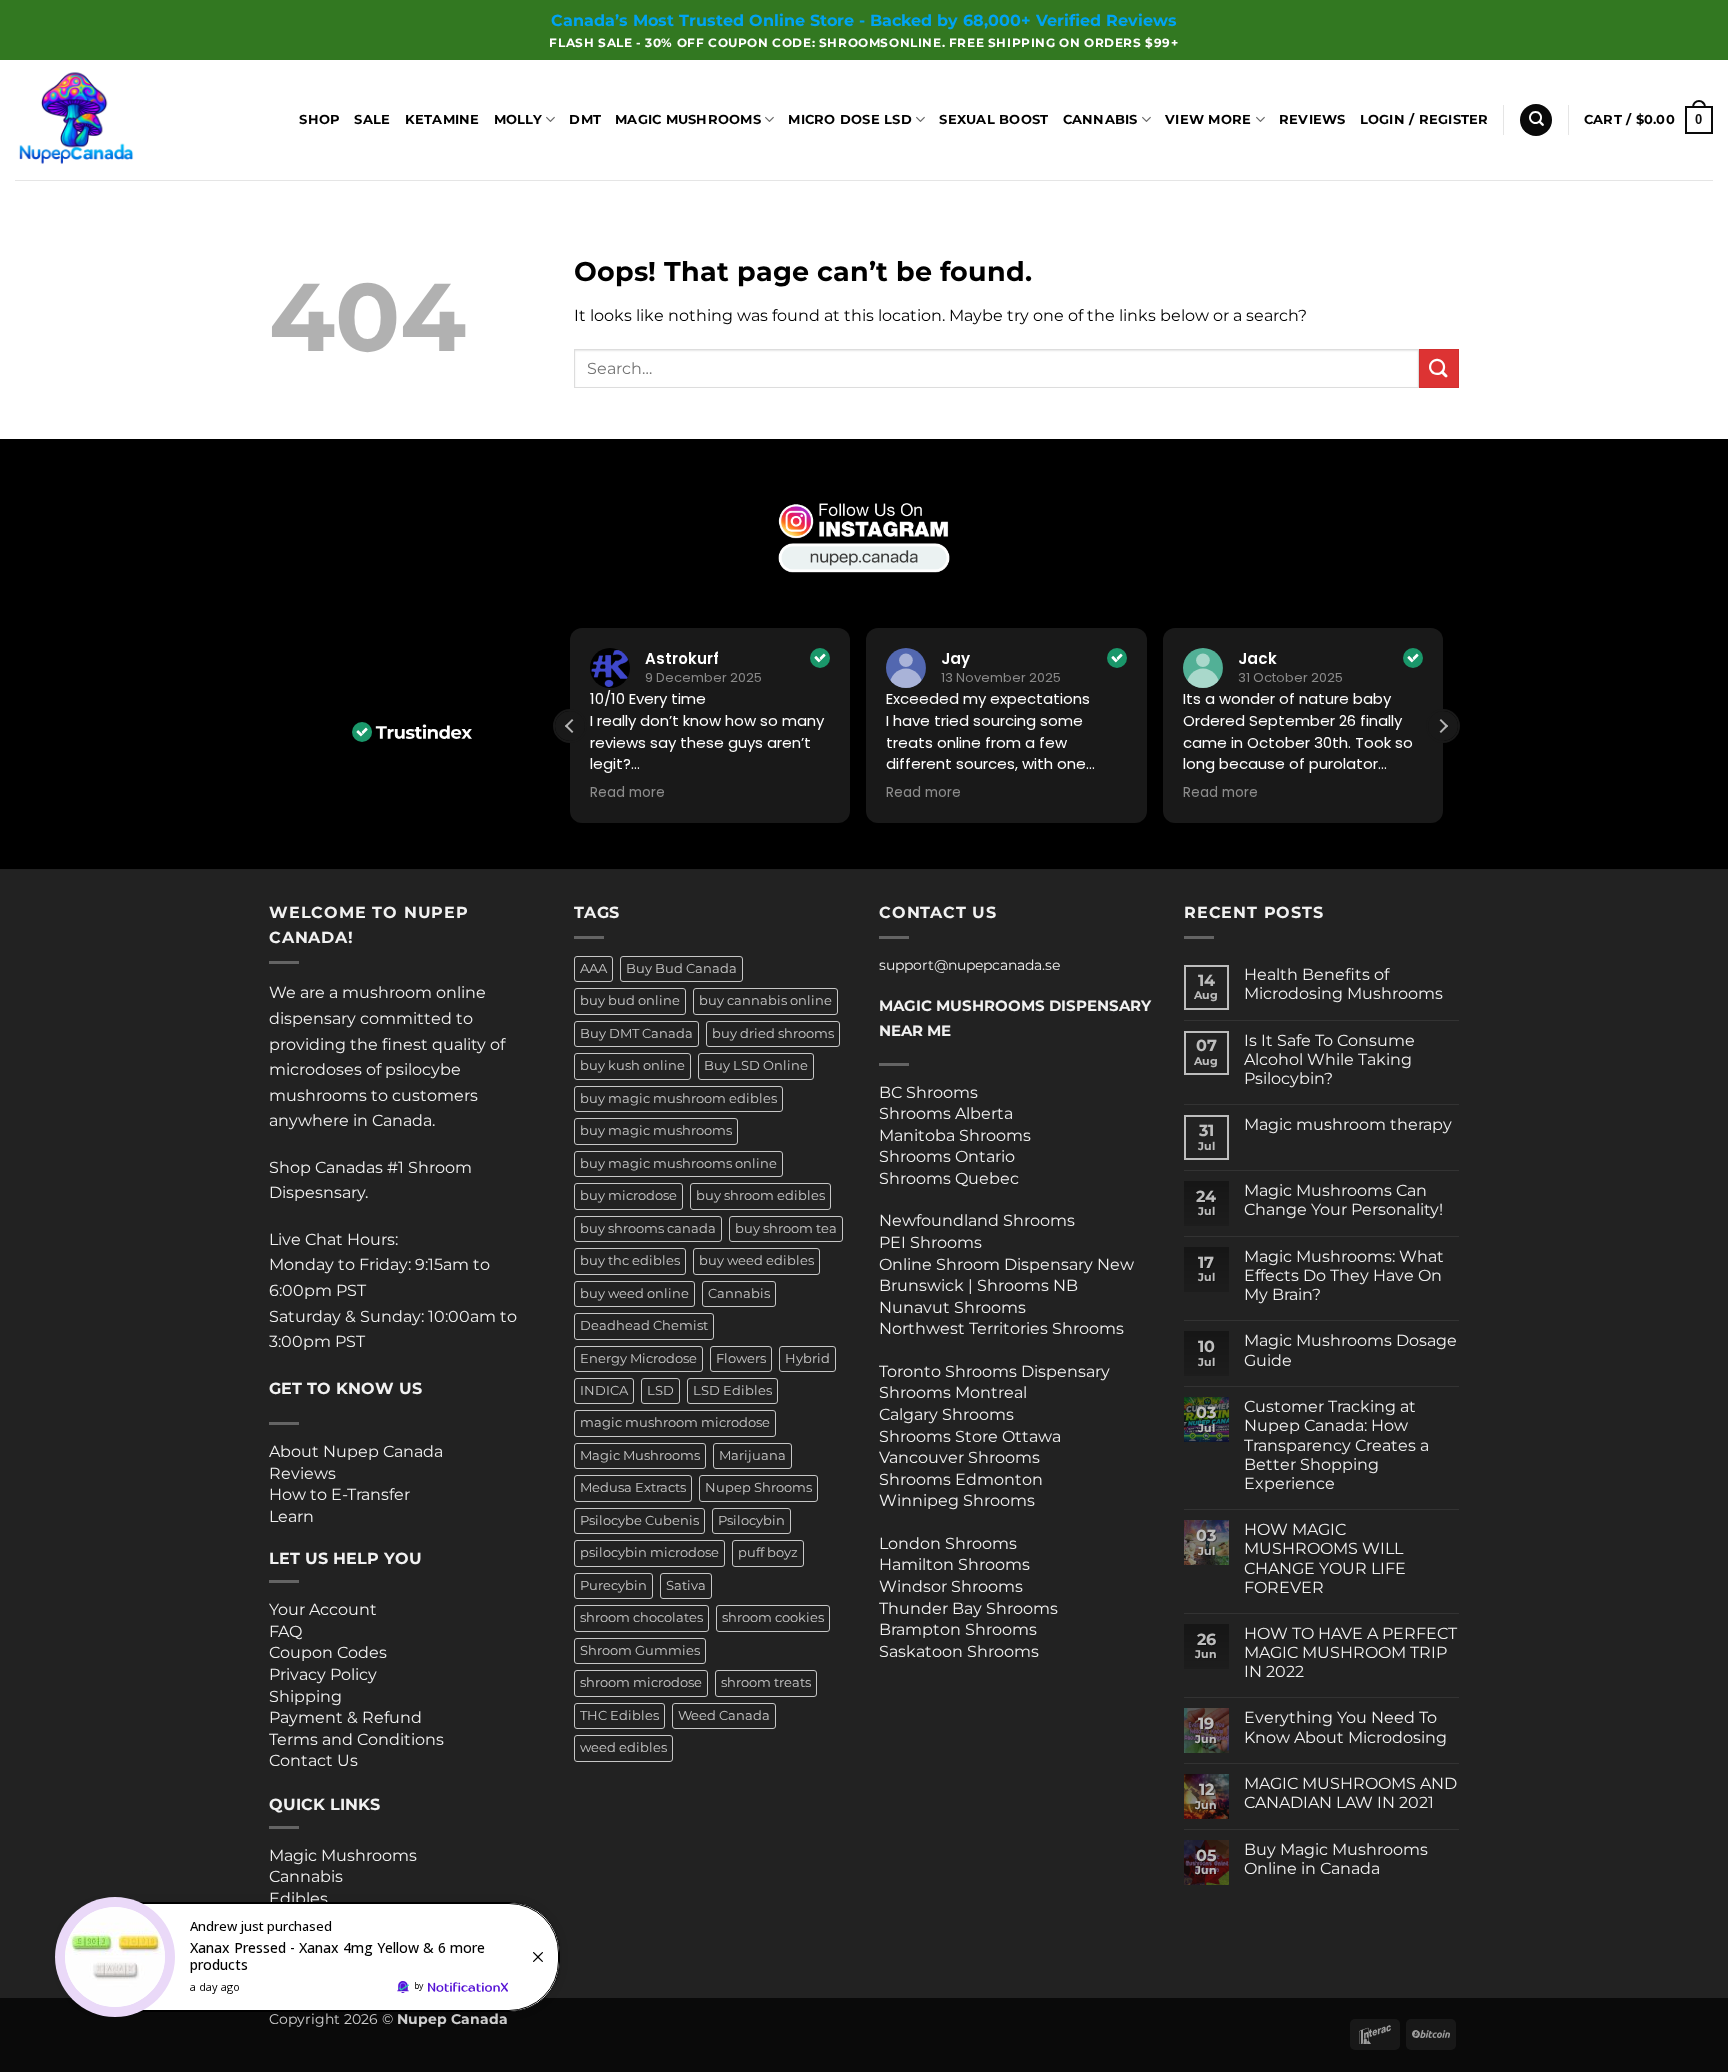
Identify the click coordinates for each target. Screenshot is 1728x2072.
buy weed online (634, 1293)
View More (1208, 119)
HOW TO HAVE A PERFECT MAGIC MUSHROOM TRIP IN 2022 (1350, 1652)
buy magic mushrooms (656, 1130)
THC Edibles (619, 1715)
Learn (291, 1516)
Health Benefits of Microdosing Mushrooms (1343, 984)
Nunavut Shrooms (952, 1307)
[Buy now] (310, 1957)
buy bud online (630, 1000)
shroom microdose (641, 1682)
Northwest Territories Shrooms (1001, 1328)
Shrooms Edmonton (961, 1479)
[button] (1424, 120)
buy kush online (632, 1065)
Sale (372, 119)
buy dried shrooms (773, 1033)
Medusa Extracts (633, 1487)
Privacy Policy (323, 1674)
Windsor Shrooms (951, 1586)
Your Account (323, 1609)
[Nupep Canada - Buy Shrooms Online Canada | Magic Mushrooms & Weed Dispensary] (115, 120)
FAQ (285, 1631)
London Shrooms (948, 1543)
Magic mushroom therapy (1348, 1124)
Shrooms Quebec (949, 1178)
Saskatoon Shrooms (959, 1651)
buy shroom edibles (760, 1195)
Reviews (1312, 119)
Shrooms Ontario (947, 1156)
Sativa (686, 1585)
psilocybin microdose (649, 1552)
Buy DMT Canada (636, 1033)
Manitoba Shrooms (955, 1135)
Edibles (298, 1898)
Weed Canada (724, 1715)
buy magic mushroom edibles (678, 1098)
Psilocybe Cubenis (639, 1520)
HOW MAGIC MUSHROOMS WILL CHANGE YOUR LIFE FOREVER (1325, 1558)
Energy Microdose (638, 1358)
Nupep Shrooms (758, 1487)
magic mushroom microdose (675, 1422)
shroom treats (766, 1682)
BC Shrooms (928, 1092)
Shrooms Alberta (948, 1113)
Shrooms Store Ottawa (970, 1436)
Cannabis (1100, 119)
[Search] (1536, 120)
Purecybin (613, 1585)
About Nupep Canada (356, 1451)
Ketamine (442, 119)
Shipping (305, 1696)
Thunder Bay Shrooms (968, 1608)
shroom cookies (773, 1617)
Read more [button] (627, 793)
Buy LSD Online (756, 1065)
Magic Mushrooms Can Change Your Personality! (1343, 1200)
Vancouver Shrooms (959, 1457)
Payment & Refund (347, 1717)
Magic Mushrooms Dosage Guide (1350, 1350)
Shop (319, 119)
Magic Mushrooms (688, 119)
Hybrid (807, 1358)
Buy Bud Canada (681, 968)
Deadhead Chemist (644, 1325)
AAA (593, 968)
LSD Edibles (732, 1390)
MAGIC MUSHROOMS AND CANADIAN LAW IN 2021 (1350, 1793)
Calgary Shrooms (946, 1414)
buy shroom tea (786, 1228)
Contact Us (313, 1760)
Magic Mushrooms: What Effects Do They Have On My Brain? (1344, 1275)
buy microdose (628, 1195)
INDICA (604, 1390)
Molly (518, 119)
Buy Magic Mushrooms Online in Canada (1336, 1859)
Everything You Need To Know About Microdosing (1345, 1727)
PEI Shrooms (930, 1242)
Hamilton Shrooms (954, 1564)
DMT (585, 119)
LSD (660, 1390)
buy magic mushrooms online (678, 1163)
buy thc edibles (630, 1260)
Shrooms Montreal (953, 1392)
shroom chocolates (641, 1617)
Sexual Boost (993, 119)
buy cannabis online (765, 1000)
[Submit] (1439, 368)
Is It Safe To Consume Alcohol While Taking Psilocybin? (1329, 1059)
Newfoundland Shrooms (977, 1220)
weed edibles (623, 1747)
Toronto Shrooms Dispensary (994, 1371)
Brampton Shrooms (958, 1629)
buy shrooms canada (648, 1228)
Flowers (741, 1358)
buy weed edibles (756, 1260)
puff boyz (768, 1552)
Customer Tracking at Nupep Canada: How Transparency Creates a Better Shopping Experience (1336, 1445)
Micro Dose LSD (850, 119)
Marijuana (752, 1455)
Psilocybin (751, 1520)
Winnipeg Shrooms (957, 1500)
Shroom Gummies (640, 1650)
